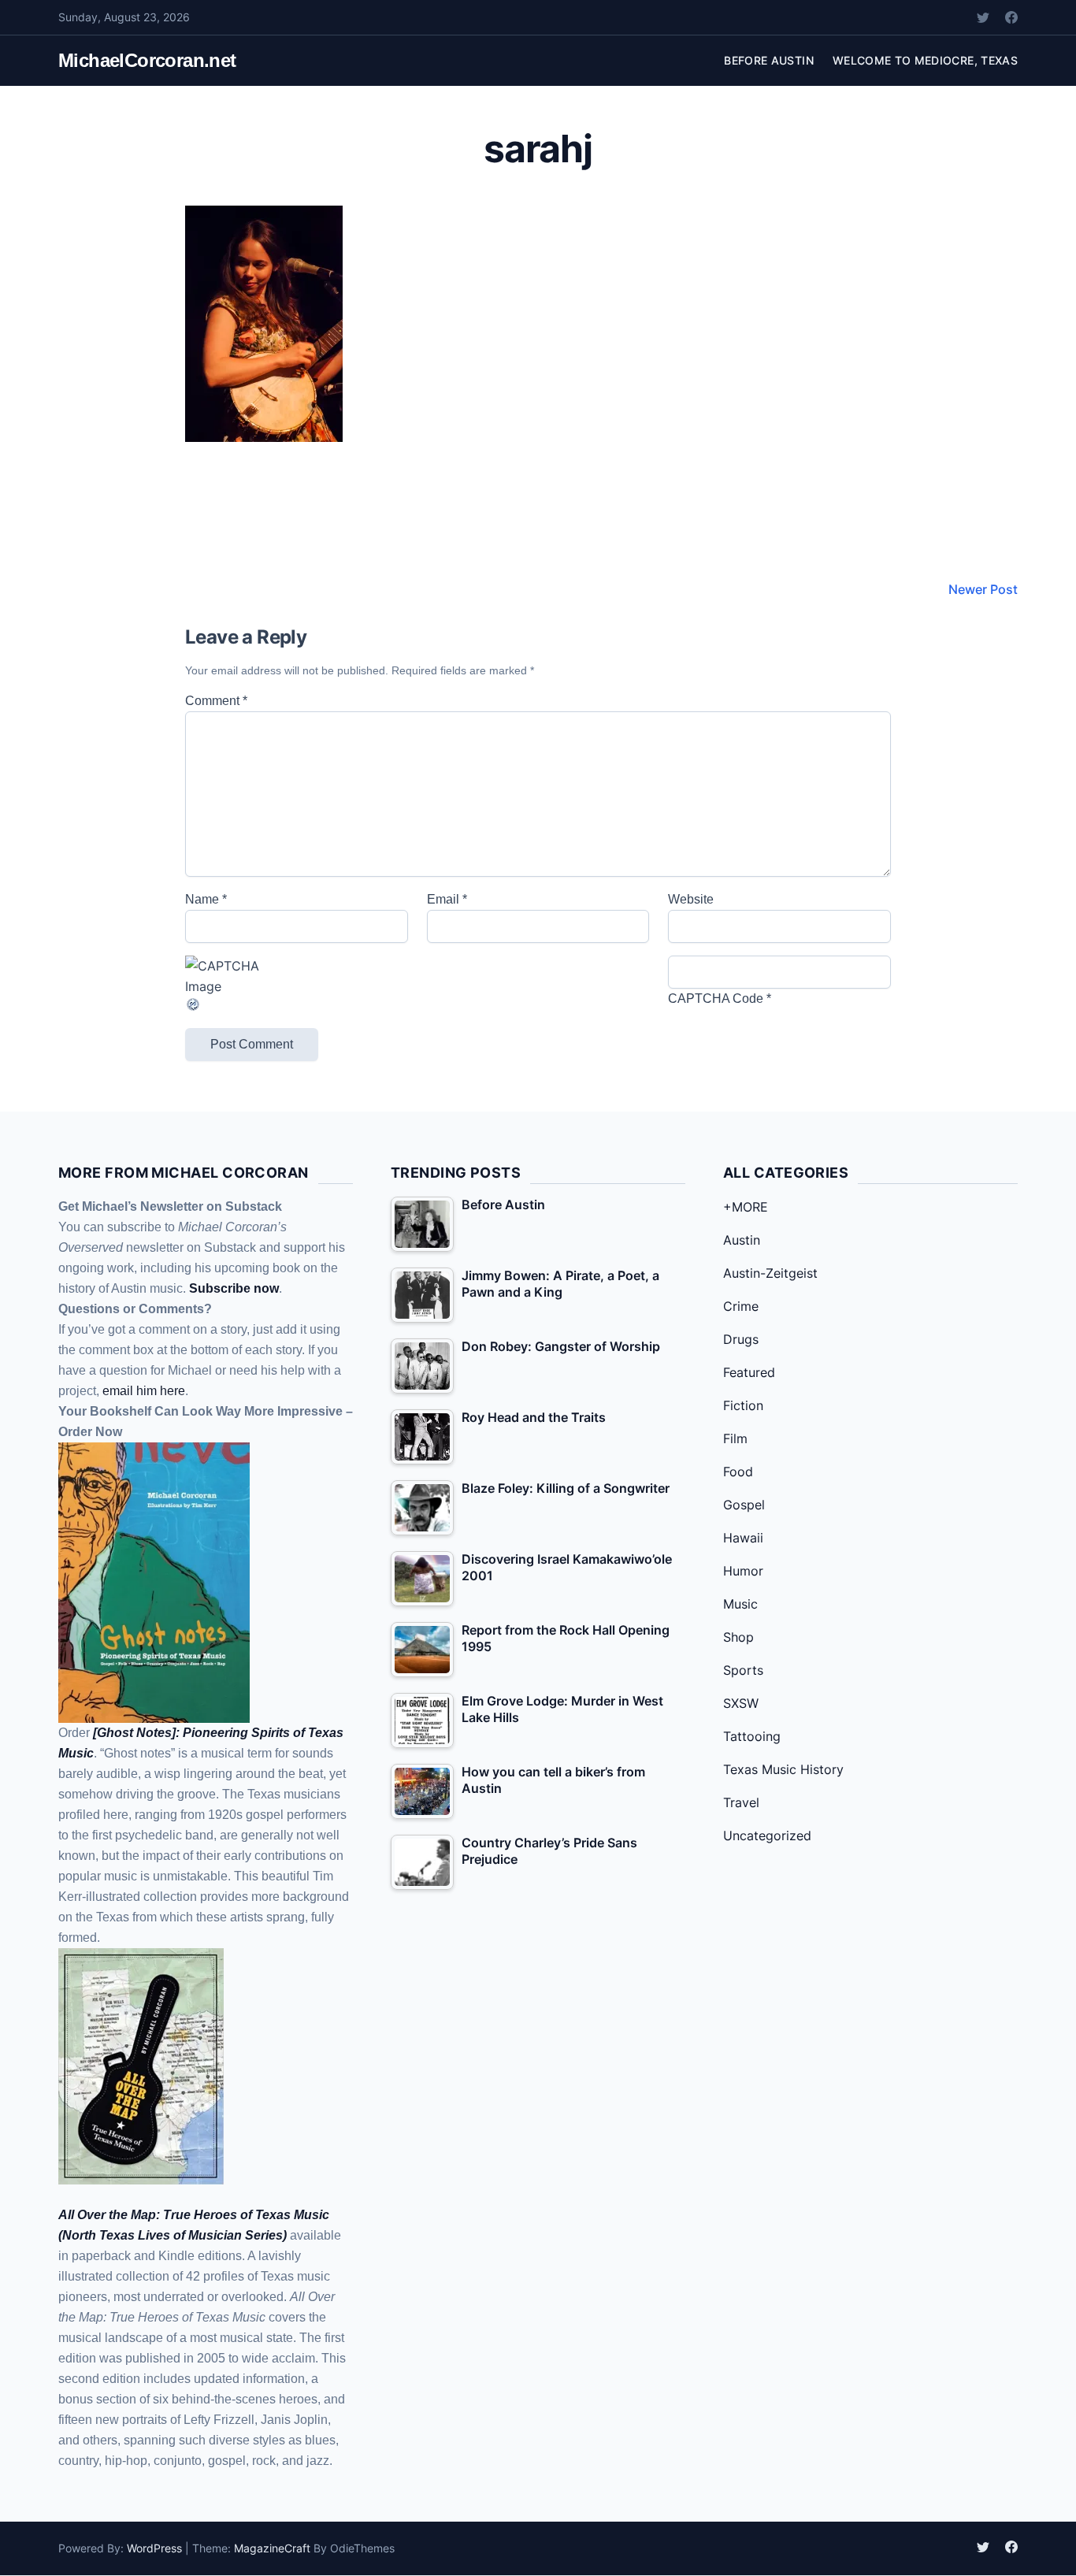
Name (206, 899)
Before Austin (769, 60)
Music (740, 1604)
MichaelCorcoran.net (147, 60)
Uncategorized (767, 1835)
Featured (749, 1372)
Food (738, 1472)
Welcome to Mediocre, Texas (925, 60)
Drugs (741, 1339)
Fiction (743, 1405)
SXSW (741, 1703)
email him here (144, 1391)
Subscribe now (234, 1288)
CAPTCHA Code (716, 998)
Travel (741, 1802)
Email (447, 899)
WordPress (154, 2548)
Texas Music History (783, 1769)
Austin (742, 1240)
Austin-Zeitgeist (770, 1273)
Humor (743, 1571)
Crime (741, 1306)
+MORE (746, 1207)
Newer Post (983, 589)
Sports (743, 1670)
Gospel (744, 1505)
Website (691, 899)
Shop (738, 1637)
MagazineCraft (272, 2548)
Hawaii (743, 1538)
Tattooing (752, 1736)
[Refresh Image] (297, 1004)
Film (735, 1438)
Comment (216, 701)
